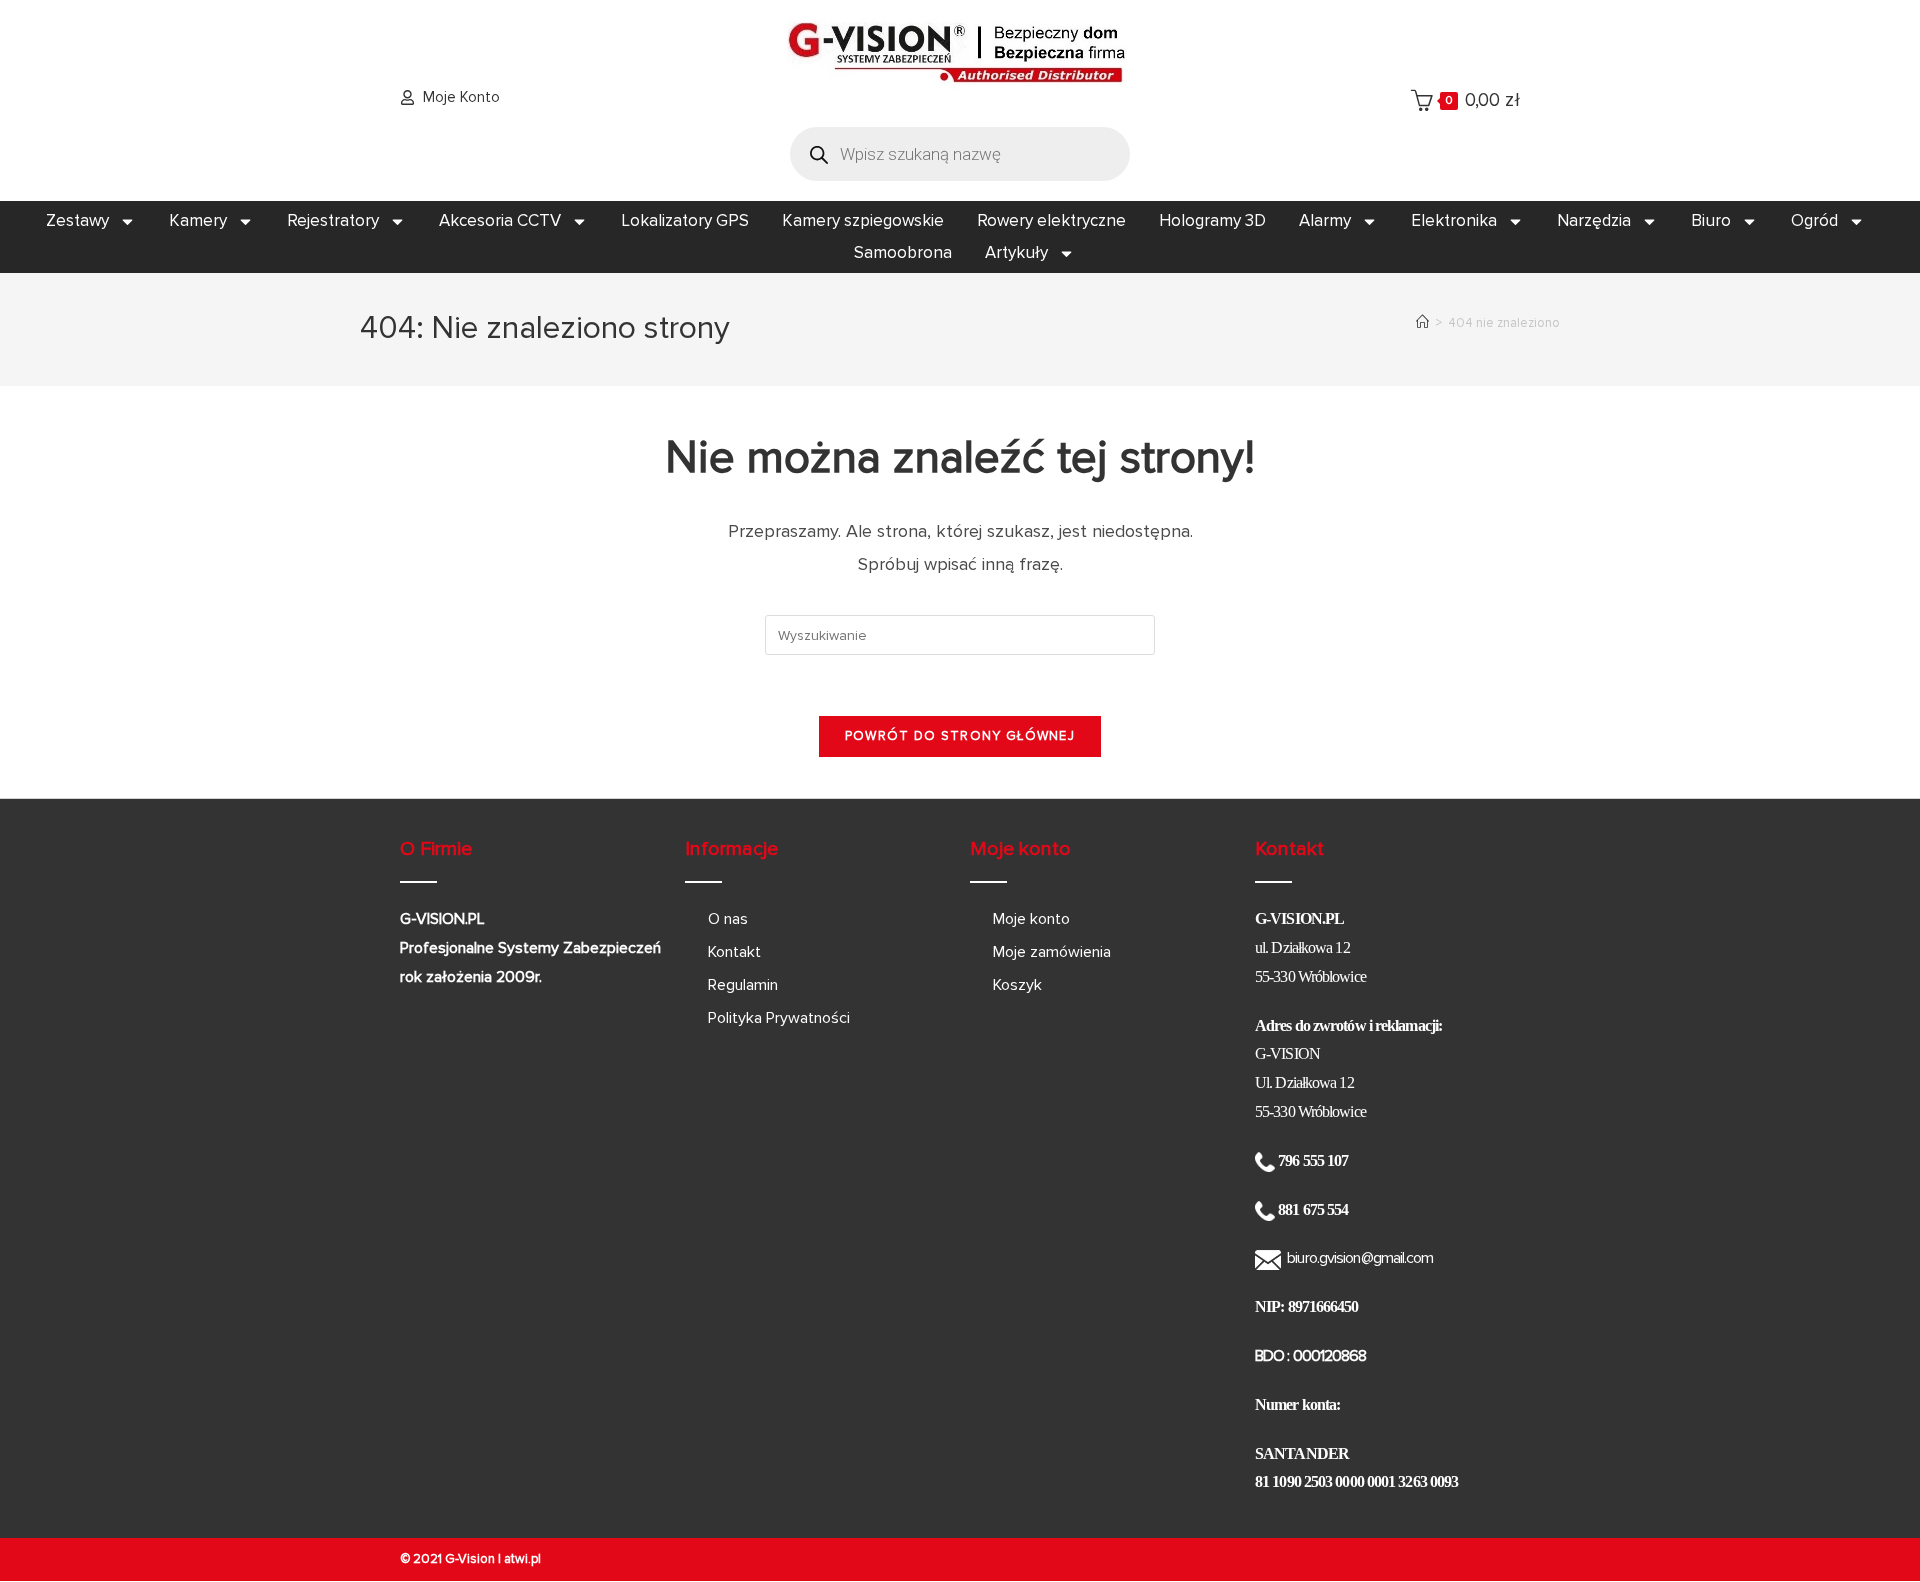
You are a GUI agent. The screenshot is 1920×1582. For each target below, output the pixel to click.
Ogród (1814, 220)
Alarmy (1325, 220)
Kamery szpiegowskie (863, 220)
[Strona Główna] (1422, 323)
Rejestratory (333, 220)
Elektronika (1454, 220)
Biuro (1711, 220)
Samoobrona (903, 252)
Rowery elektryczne (1051, 220)
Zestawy (77, 220)
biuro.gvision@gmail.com (1360, 1258)
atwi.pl (522, 1559)
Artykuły (1016, 252)
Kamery (198, 220)
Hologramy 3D (1212, 220)
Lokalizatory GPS (685, 220)
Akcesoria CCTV (500, 220)
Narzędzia (1594, 220)
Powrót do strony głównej (960, 736)
